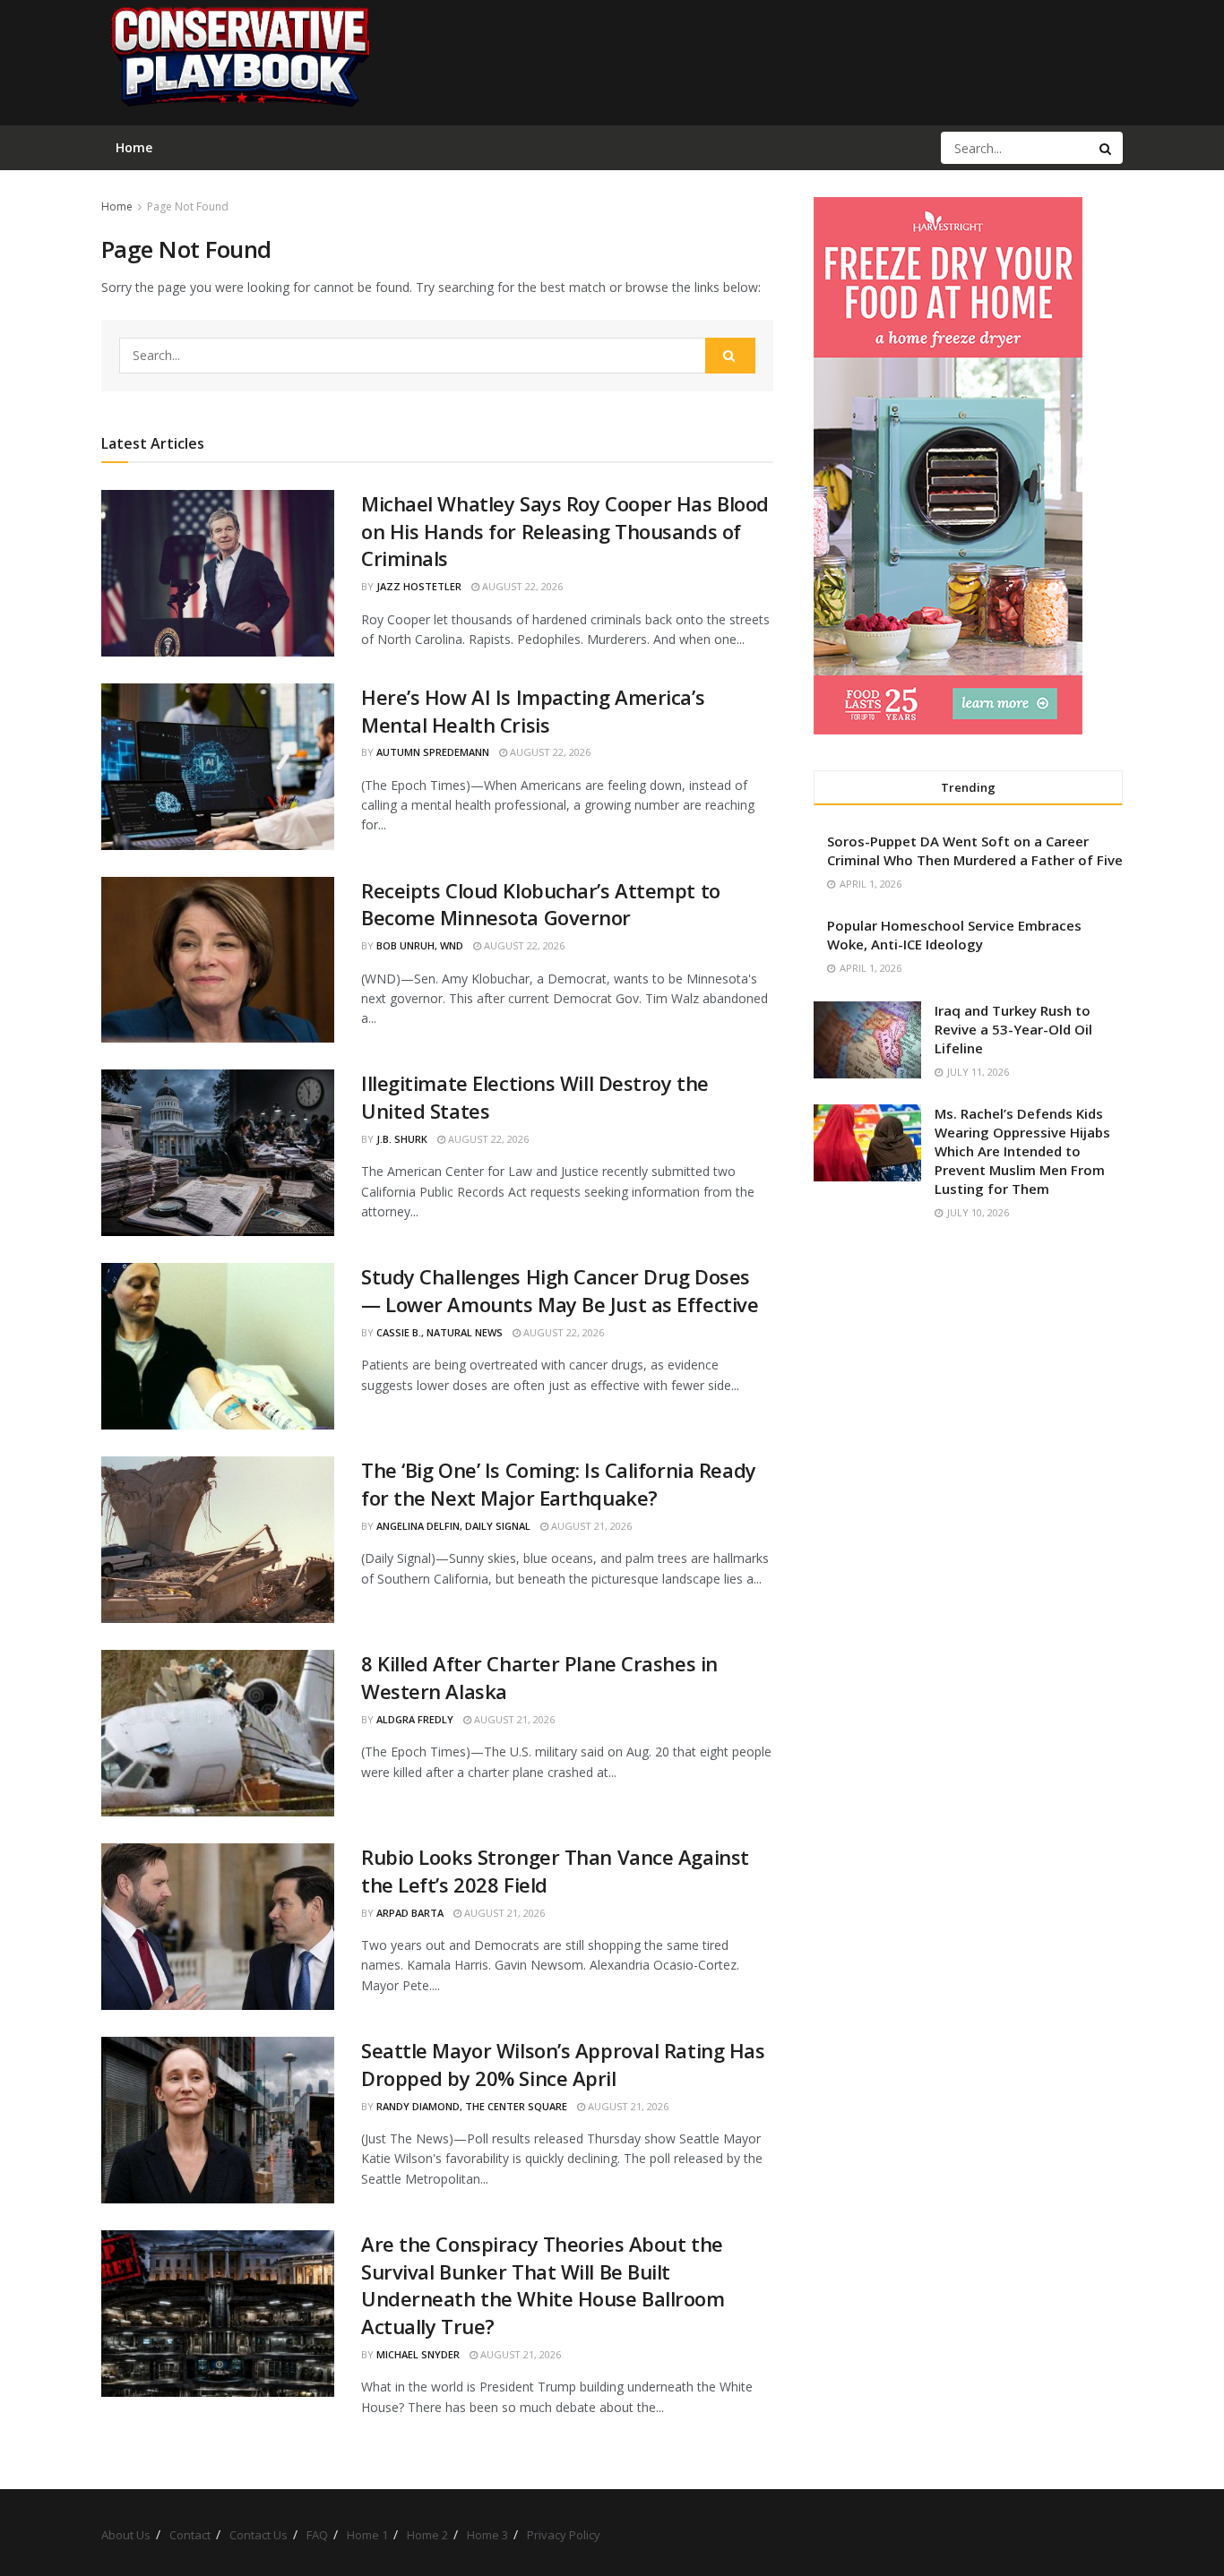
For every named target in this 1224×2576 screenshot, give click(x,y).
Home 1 (367, 2535)
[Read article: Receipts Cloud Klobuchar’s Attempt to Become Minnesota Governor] (218, 960)
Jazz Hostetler (419, 586)
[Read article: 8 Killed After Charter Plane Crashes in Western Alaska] (218, 1733)
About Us (126, 2535)
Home (117, 206)
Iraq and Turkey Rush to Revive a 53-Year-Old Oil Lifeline (1013, 1029)
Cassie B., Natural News (440, 1332)
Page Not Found (188, 206)
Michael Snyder (418, 2354)
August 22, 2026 (521, 586)
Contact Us (259, 2535)
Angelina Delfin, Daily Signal (453, 1526)
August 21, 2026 (590, 1526)
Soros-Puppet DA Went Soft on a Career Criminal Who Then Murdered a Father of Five (975, 850)
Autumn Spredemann (433, 752)
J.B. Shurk (402, 1139)
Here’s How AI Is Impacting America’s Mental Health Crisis (533, 711)
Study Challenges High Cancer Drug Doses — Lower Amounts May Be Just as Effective (560, 1290)
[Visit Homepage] (239, 63)
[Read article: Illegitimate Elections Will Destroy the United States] (218, 1153)
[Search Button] (1107, 148)
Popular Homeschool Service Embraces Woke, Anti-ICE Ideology (954, 935)
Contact (190, 2535)
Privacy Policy (564, 2535)
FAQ (317, 2535)
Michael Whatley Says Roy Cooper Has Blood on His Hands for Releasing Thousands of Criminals (565, 531)
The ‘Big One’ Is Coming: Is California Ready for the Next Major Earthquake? (559, 1484)
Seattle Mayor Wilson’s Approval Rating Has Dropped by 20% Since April (563, 2064)
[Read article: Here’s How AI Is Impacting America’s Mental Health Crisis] (218, 767)
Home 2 (427, 2535)
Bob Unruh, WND (420, 945)
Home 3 (487, 2535)
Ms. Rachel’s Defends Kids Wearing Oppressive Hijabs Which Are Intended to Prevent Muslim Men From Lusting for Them (1022, 1151)
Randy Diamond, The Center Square (472, 2106)
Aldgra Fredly (415, 1719)
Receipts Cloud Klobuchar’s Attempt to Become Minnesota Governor (541, 904)
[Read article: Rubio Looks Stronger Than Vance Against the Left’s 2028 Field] (218, 1927)
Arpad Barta (410, 1913)
